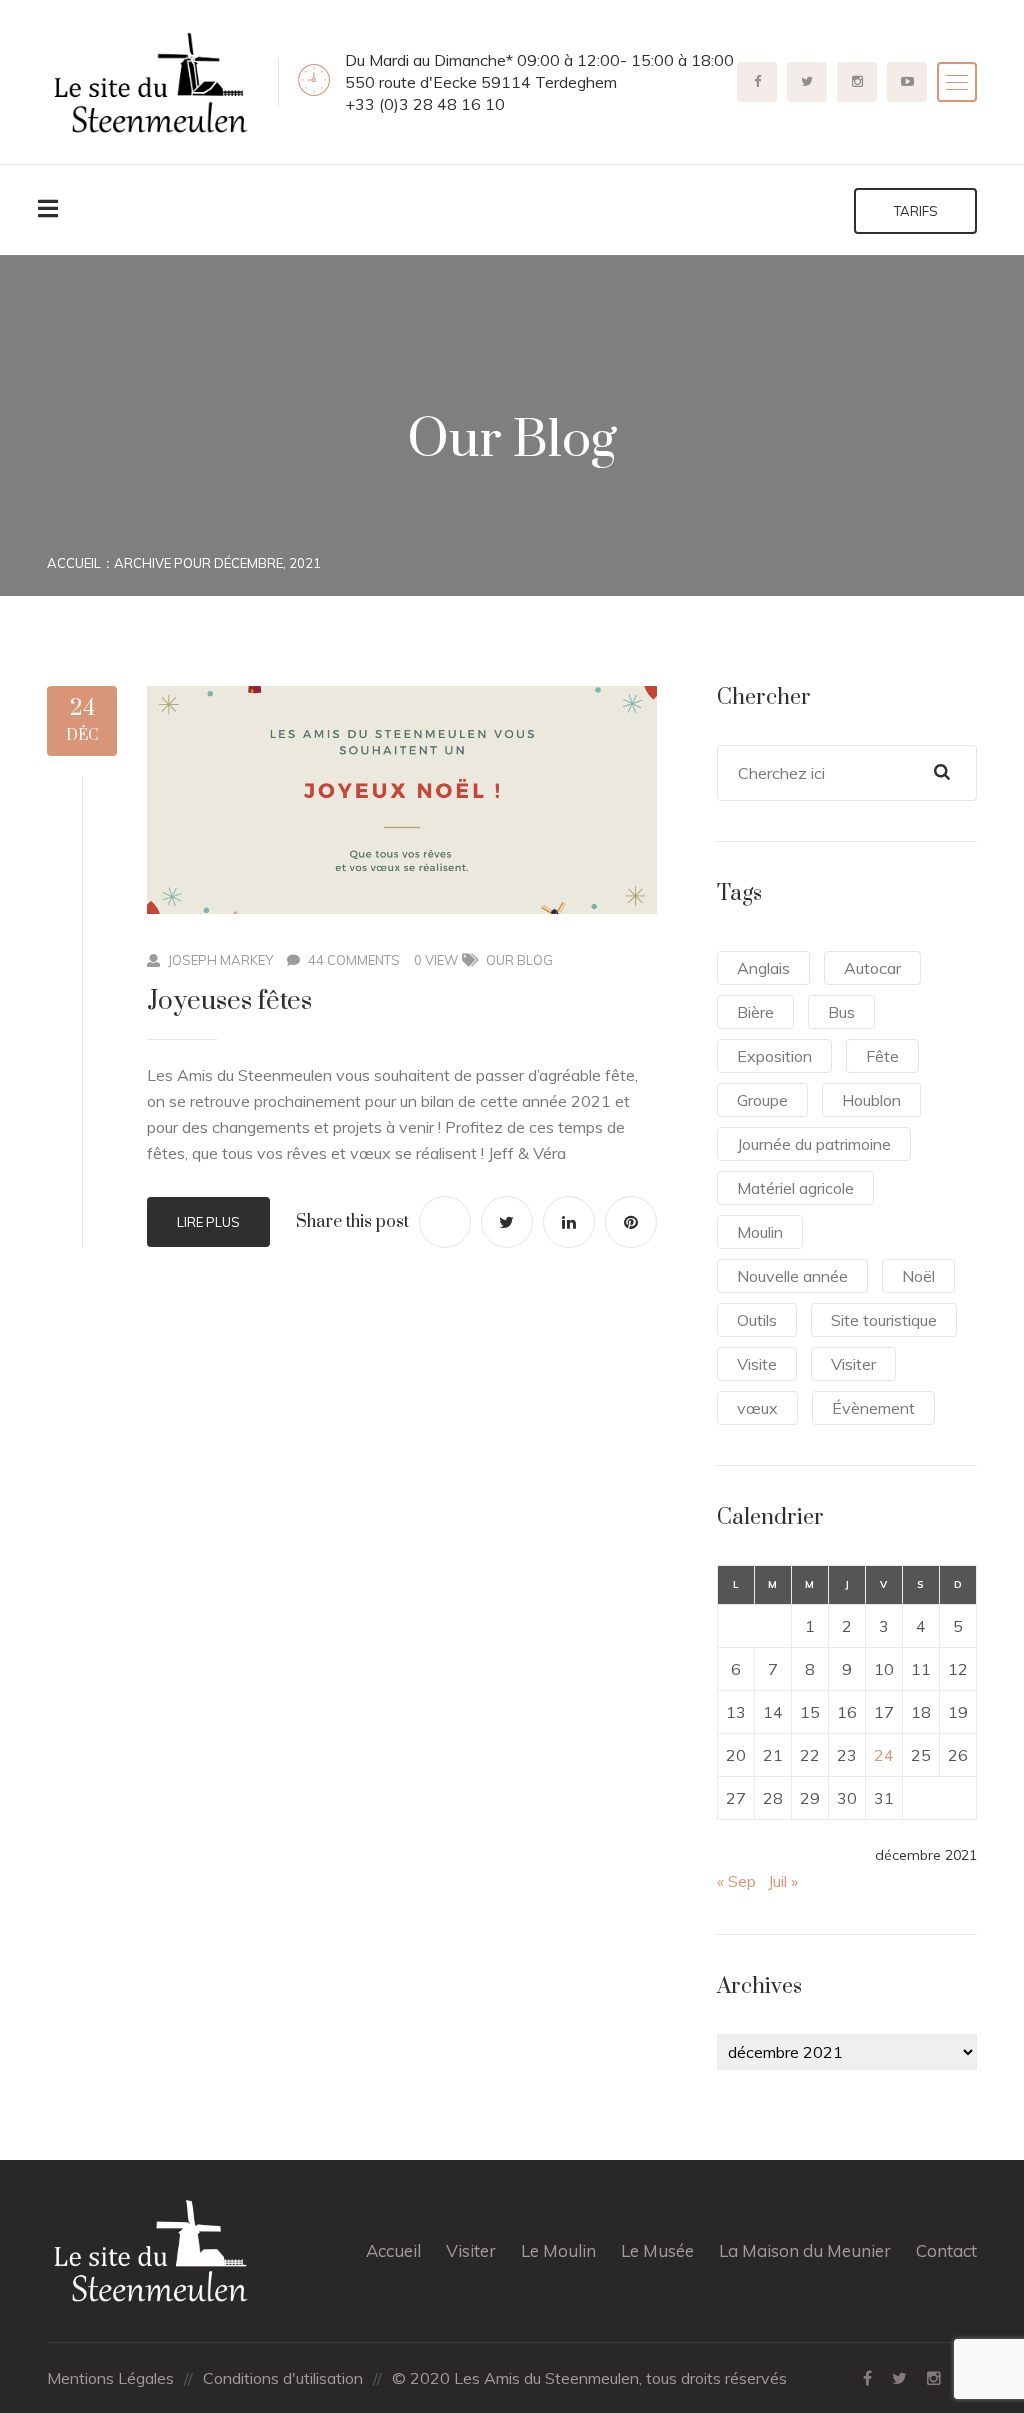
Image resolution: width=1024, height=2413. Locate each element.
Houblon (871, 1100)
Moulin (760, 1232)
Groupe (762, 1100)
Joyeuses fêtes (229, 1001)
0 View (436, 960)
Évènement (873, 1408)
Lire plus (208, 1222)
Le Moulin (558, 2250)
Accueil (74, 563)
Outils (757, 1320)
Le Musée (657, 2250)
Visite (757, 1364)
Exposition (774, 1056)
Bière (755, 1012)
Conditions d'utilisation (283, 2378)
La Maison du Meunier (805, 2250)
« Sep (736, 1881)
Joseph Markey (220, 960)
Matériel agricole (795, 1188)
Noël (918, 1276)
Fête (882, 1056)
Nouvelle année (792, 1276)
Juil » (783, 1881)
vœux (757, 1408)
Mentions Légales (110, 2378)
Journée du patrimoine (814, 1144)
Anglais (763, 968)
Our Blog (519, 960)
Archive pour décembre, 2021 (217, 563)
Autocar (872, 968)
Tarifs (916, 211)
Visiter (853, 1364)
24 (884, 1755)
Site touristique (884, 1320)
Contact (946, 2250)
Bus (841, 1012)
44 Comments (354, 960)
